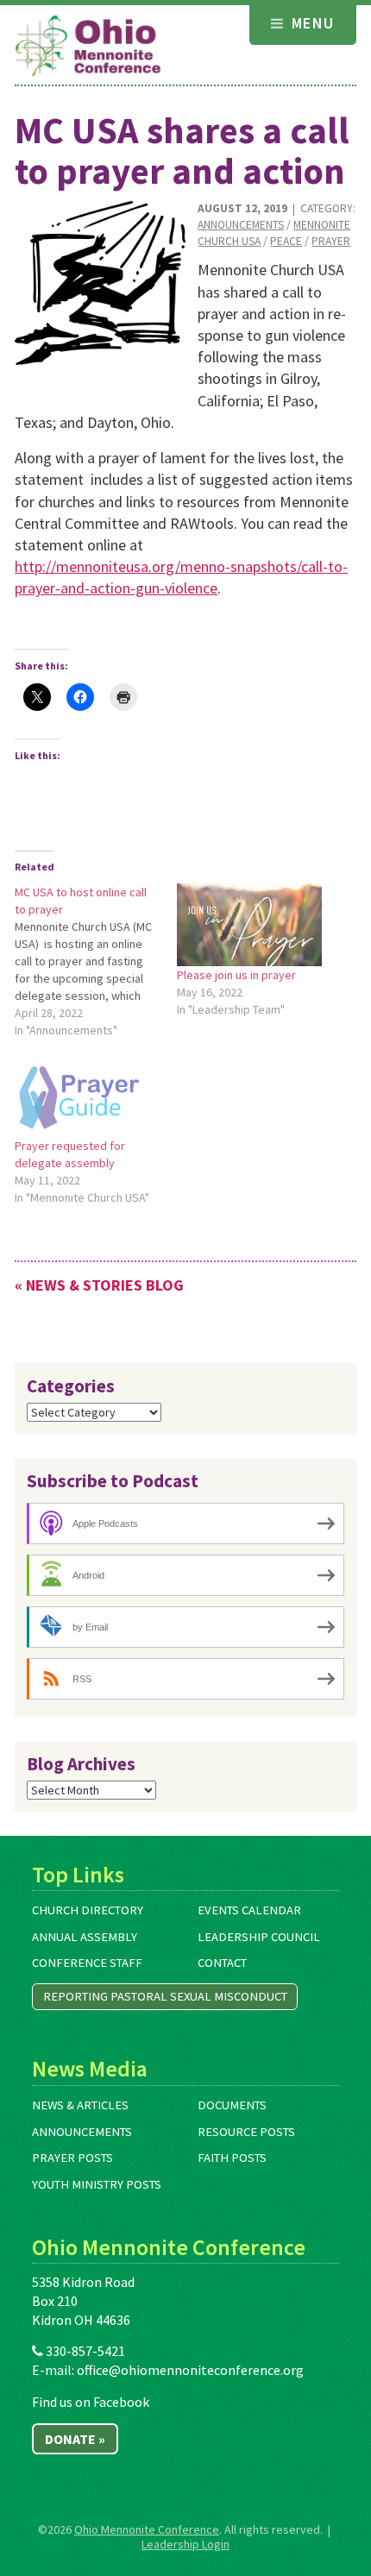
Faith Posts (232, 2158)
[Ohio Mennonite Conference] (88, 47)
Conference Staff (87, 1963)
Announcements (241, 225)
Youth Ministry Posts (97, 2184)
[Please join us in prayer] (249, 925)
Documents (232, 2105)
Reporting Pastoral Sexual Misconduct (165, 1996)
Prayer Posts (72, 2158)
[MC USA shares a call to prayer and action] (100, 283)
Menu (310, 23)
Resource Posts (246, 2132)
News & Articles (80, 2105)
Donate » (75, 2439)
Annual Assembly (85, 1937)
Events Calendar (249, 1910)
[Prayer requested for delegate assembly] (87, 1096)
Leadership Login (185, 2544)
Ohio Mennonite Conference (147, 2529)
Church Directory (88, 1910)
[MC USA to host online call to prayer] (96, 961)
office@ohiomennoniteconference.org (190, 2370)
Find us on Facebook (91, 2402)
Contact (222, 1963)
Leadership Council (259, 1937)
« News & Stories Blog (99, 1285)
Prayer (331, 241)
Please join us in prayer (236, 975)
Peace (286, 241)
